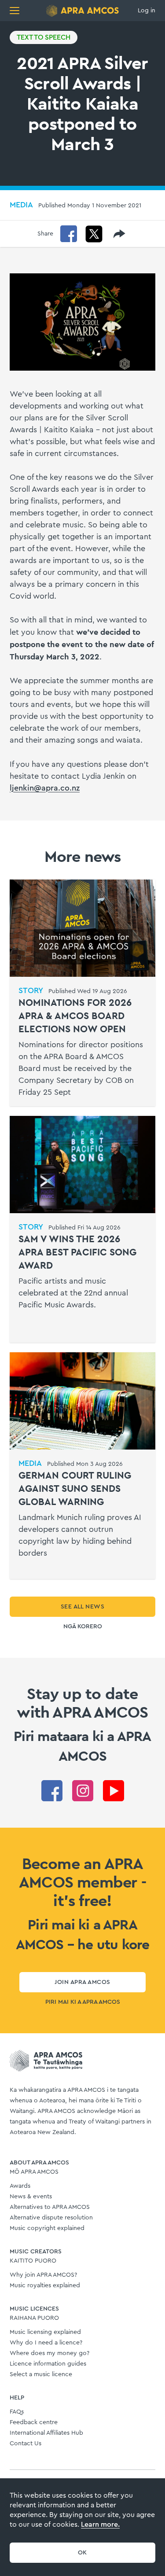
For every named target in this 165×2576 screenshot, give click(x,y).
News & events (31, 2197)
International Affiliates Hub (46, 2433)
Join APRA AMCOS (82, 1982)
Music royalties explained (45, 2285)
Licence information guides (48, 2364)
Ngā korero (83, 1627)
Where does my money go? (49, 2353)
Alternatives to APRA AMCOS (50, 2207)
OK (82, 2553)
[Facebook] (69, 234)
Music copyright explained (47, 2228)
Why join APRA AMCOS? (43, 2275)
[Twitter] (94, 234)
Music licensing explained (45, 2332)
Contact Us (26, 2444)
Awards (20, 2186)
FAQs (17, 2412)
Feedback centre (34, 2422)
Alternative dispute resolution (51, 2218)
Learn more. (100, 2524)
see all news (83, 1607)
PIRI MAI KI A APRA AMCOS (83, 2002)
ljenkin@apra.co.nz (45, 788)
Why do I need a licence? (46, 2343)
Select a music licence (41, 2374)
